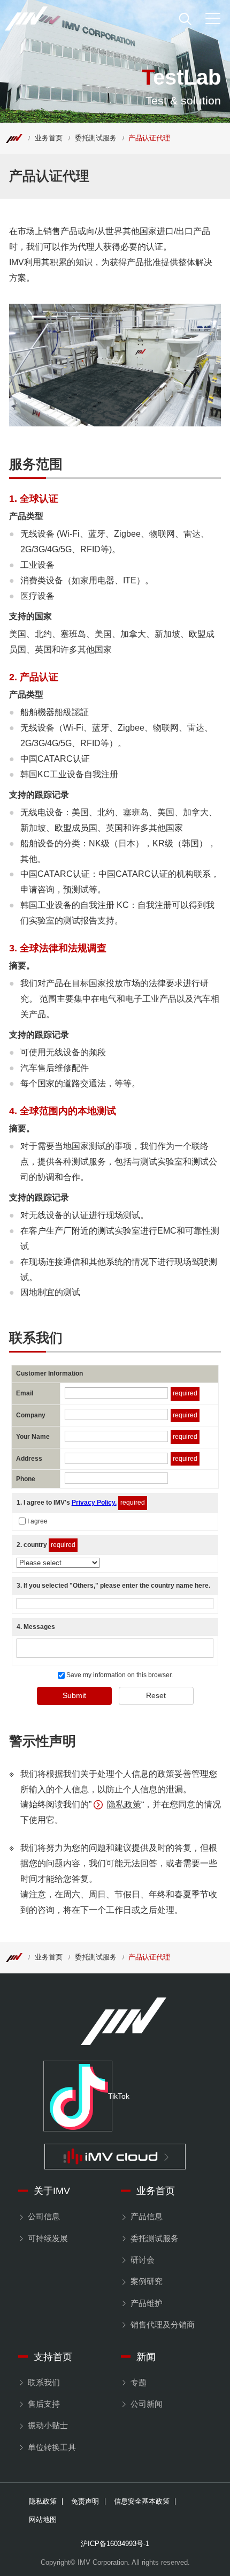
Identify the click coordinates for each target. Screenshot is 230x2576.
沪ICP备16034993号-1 (115, 2544)
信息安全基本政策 (142, 2502)
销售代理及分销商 (162, 2325)
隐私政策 (124, 1804)
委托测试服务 (96, 138)
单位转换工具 (52, 2447)
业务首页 (49, 138)
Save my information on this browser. (119, 1675)
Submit (74, 1695)
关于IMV (52, 2191)
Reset (156, 1695)
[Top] (14, 138)
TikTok (110, 2096)
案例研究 (146, 2281)
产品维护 (146, 2303)
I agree (37, 1521)
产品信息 (146, 2217)
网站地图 (43, 2520)
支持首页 (53, 2357)
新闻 (146, 2357)
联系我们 (44, 2383)
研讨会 (142, 2260)
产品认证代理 (149, 138)
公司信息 (44, 2217)
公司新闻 (146, 2404)
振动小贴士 (48, 2425)
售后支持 (44, 2404)
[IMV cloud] (115, 2157)
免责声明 (85, 2502)
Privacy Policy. (94, 1503)
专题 (138, 2383)
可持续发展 (48, 2239)
